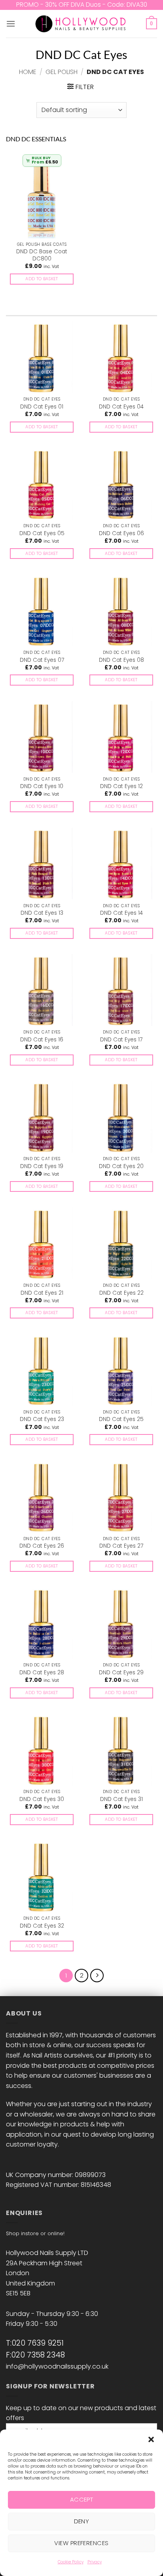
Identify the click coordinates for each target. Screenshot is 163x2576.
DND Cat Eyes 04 (121, 407)
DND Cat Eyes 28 (42, 1673)
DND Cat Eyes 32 (42, 1926)
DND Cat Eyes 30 (42, 1799)
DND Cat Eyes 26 (42, 1546)
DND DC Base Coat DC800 (42, 255)
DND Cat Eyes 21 (42, 1293)
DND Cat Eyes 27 (121, 1546)
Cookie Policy (71, 2562)
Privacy (95, 2562)
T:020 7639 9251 (35, 2343)
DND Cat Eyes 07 (42, 660)
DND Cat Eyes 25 (121, 1419)
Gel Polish (62, 72)
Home (28, 72)
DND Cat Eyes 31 (121, 1799)
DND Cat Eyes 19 (42, 1166)
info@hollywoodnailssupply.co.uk (57, 2366)
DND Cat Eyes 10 (42, 786)
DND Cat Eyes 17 (121, 1040)
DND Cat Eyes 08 (121, 660)
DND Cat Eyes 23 (42, 1419)
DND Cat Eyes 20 (121, 1166)
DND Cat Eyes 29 (121, 1673)
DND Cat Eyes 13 (42, 913)
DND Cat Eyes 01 (42, 407)
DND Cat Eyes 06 (121, 534)
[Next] (97, 1976)
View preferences (81, 2543)
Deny (82, 2521)
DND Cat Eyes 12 (121, 786)
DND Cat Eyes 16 (42, 1040)
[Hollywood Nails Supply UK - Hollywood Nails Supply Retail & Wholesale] (82, 24)
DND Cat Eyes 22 (121, 1293)
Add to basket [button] (42, 279)
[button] (151, 2439)
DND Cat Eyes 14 (121, 913)
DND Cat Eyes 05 (42, 534)
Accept (82, 2499)
